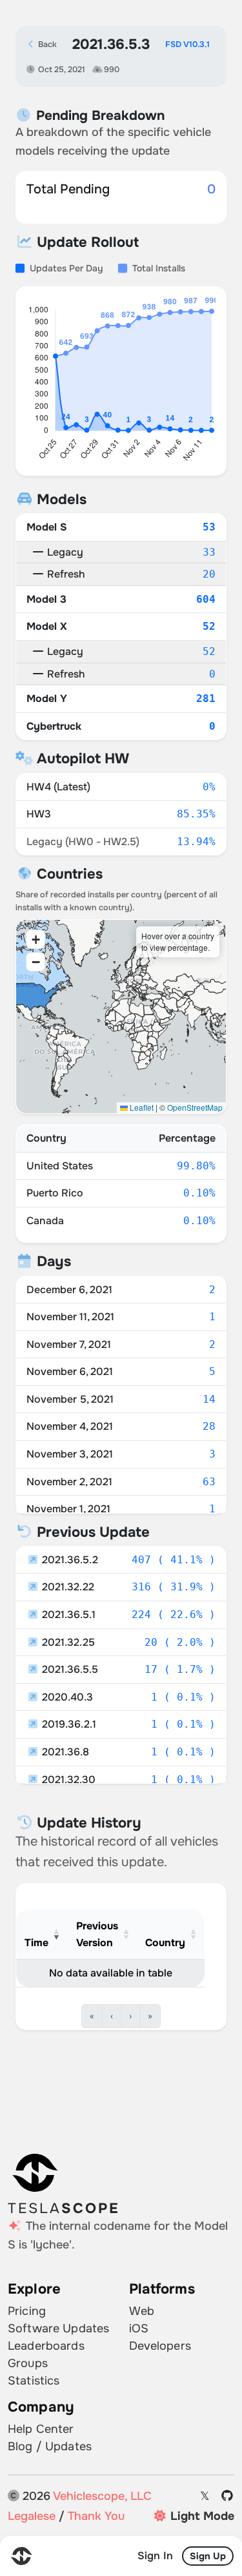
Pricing (27, 2311)
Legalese (32, 2516)
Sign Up (208, 2556)
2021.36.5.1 (67, 1615)
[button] (35, 939)
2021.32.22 (67, 1587)
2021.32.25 (67, 1642)
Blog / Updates (50, 2446)
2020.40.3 (66, 1697)
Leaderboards (46, 2346)
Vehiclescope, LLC (102, 2496)
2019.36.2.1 (68, 1724)
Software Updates (58, 2328)
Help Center (41, 2429)
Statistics (34, 2381)
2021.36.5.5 (69, 1669)
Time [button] (36, 1943)
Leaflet (141, 1107)
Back (46, 44)
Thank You (96, 2516)
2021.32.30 (67, 1780)
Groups (28, 2363)
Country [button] (165, 1943)
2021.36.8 (64, 1752)
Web (142, 2311)
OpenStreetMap (195, 1107)
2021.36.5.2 (69, 1560)
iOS (139, 2328)
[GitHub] (227, 2496)
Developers (160, 2346)
